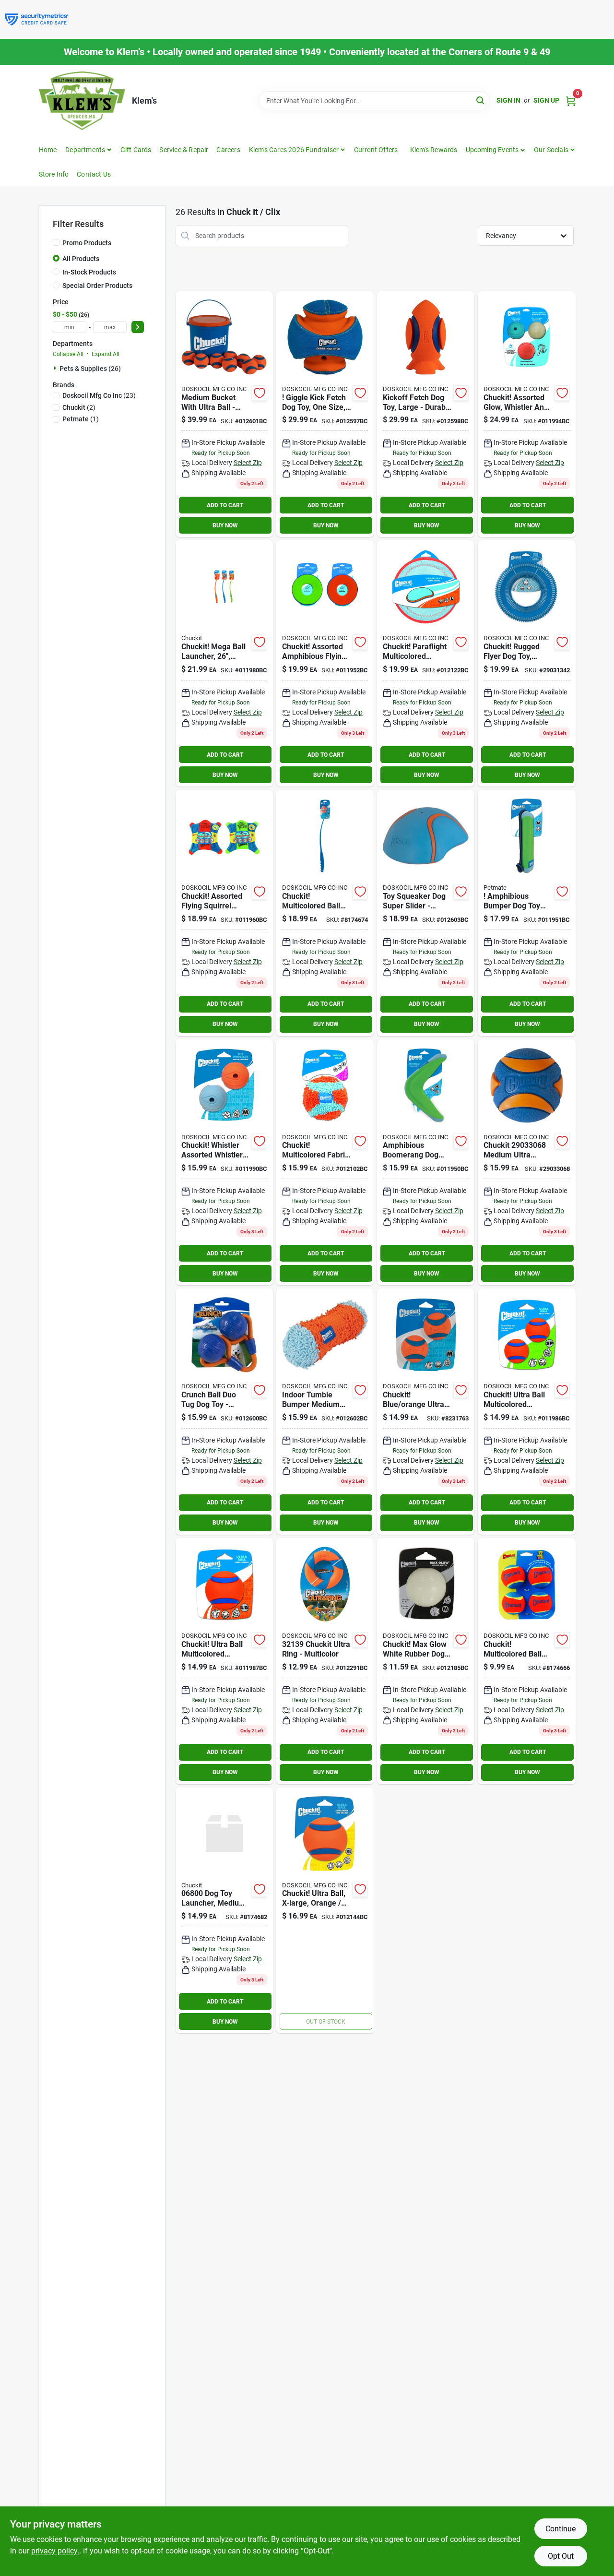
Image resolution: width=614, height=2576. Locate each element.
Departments (85, 150)
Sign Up (546, 100)
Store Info (54, 174)
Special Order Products (97, 286)
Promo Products (87, 243)
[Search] (481, 100)
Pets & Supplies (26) (90, 369)
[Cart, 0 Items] (571, 101)
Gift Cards (136, 150)
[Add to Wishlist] (260, 393)
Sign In (508, 100)
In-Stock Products (89, 272)
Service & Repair (184, 150)
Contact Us (94, 174)
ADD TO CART (225, 505)
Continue (561, 2529)
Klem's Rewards (434, 150)
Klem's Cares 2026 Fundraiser (294, 150)
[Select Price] (138, 327)
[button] (496, 150)
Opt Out (561, 2556)
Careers (228, 150)
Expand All (106, 354)
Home (48, 150)
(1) (81, 419)
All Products (81, 259)
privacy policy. (55, 2551)
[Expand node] (56, 368)
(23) (99, 395)
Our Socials (551, 150)
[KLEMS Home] (82, 101)
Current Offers (376, 150)
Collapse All (68, 354)
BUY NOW (225, 525)
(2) (79, 407)
